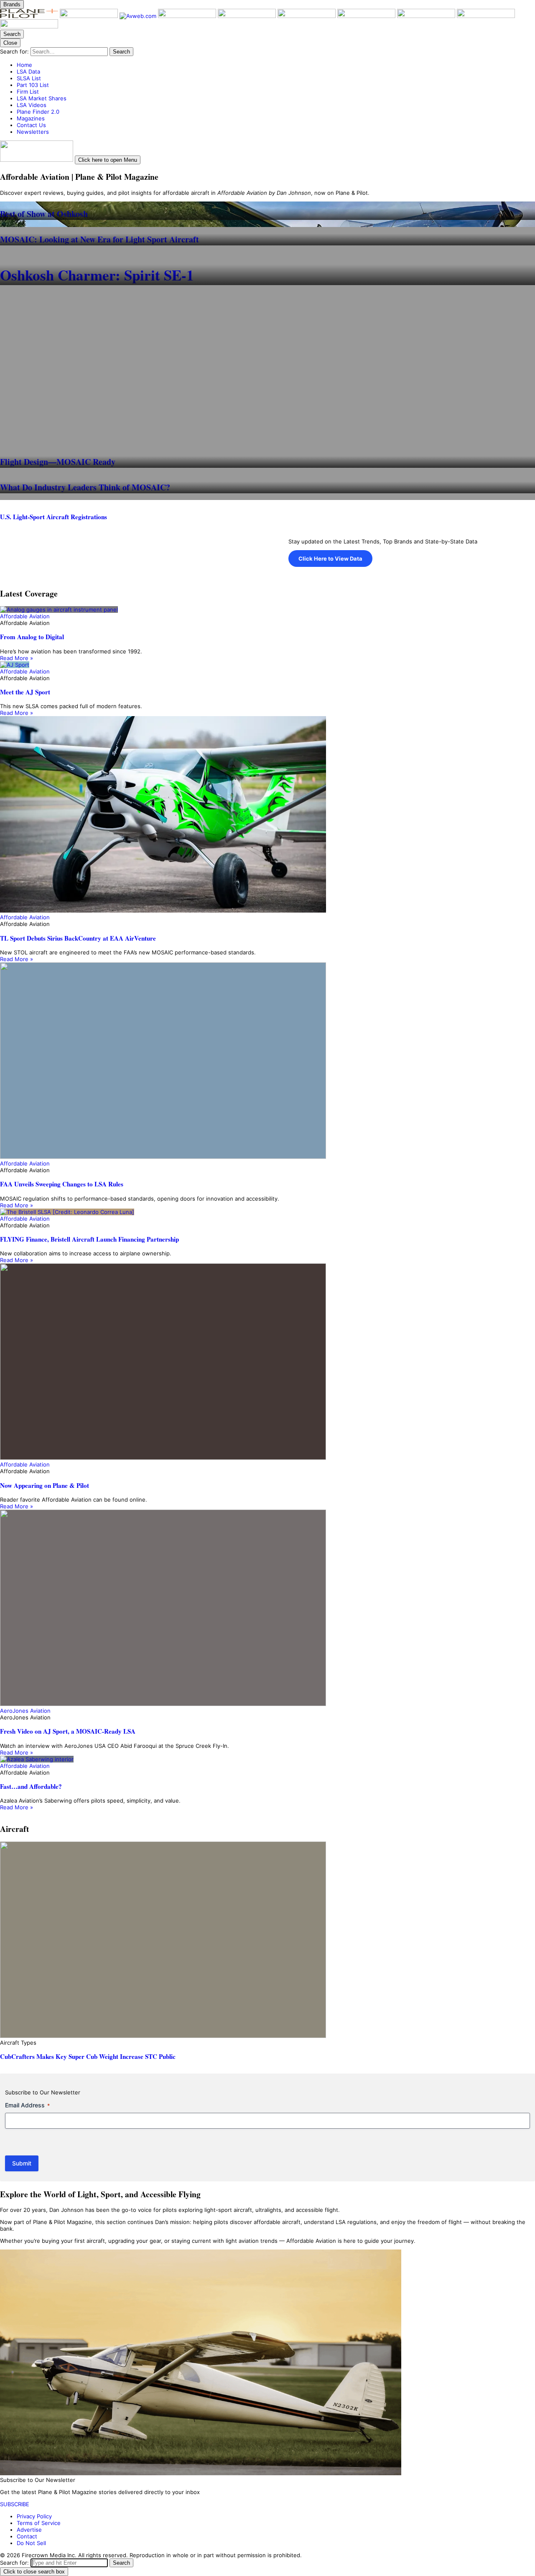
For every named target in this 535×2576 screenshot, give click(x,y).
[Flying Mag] (90, 16)
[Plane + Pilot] (30, 16)
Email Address (27, 2105)
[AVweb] (139, 16)
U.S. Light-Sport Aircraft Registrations (53, 517)
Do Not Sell (31, 2543)
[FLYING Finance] (427, 16)
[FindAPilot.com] (486, 16)
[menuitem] (276, 65)
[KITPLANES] (307, 16)
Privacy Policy (34, 2516)
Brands (12, 4)
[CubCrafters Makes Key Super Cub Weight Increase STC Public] (267, 1940)
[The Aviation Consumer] (367, 16)
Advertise (29, 2530)
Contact (27, 2536)
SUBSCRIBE (15, 2504)
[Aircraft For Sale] (248, 16)
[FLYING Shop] (29, 26)
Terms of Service (39, 2523)
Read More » (17, 658)
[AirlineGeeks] (188, 16)
